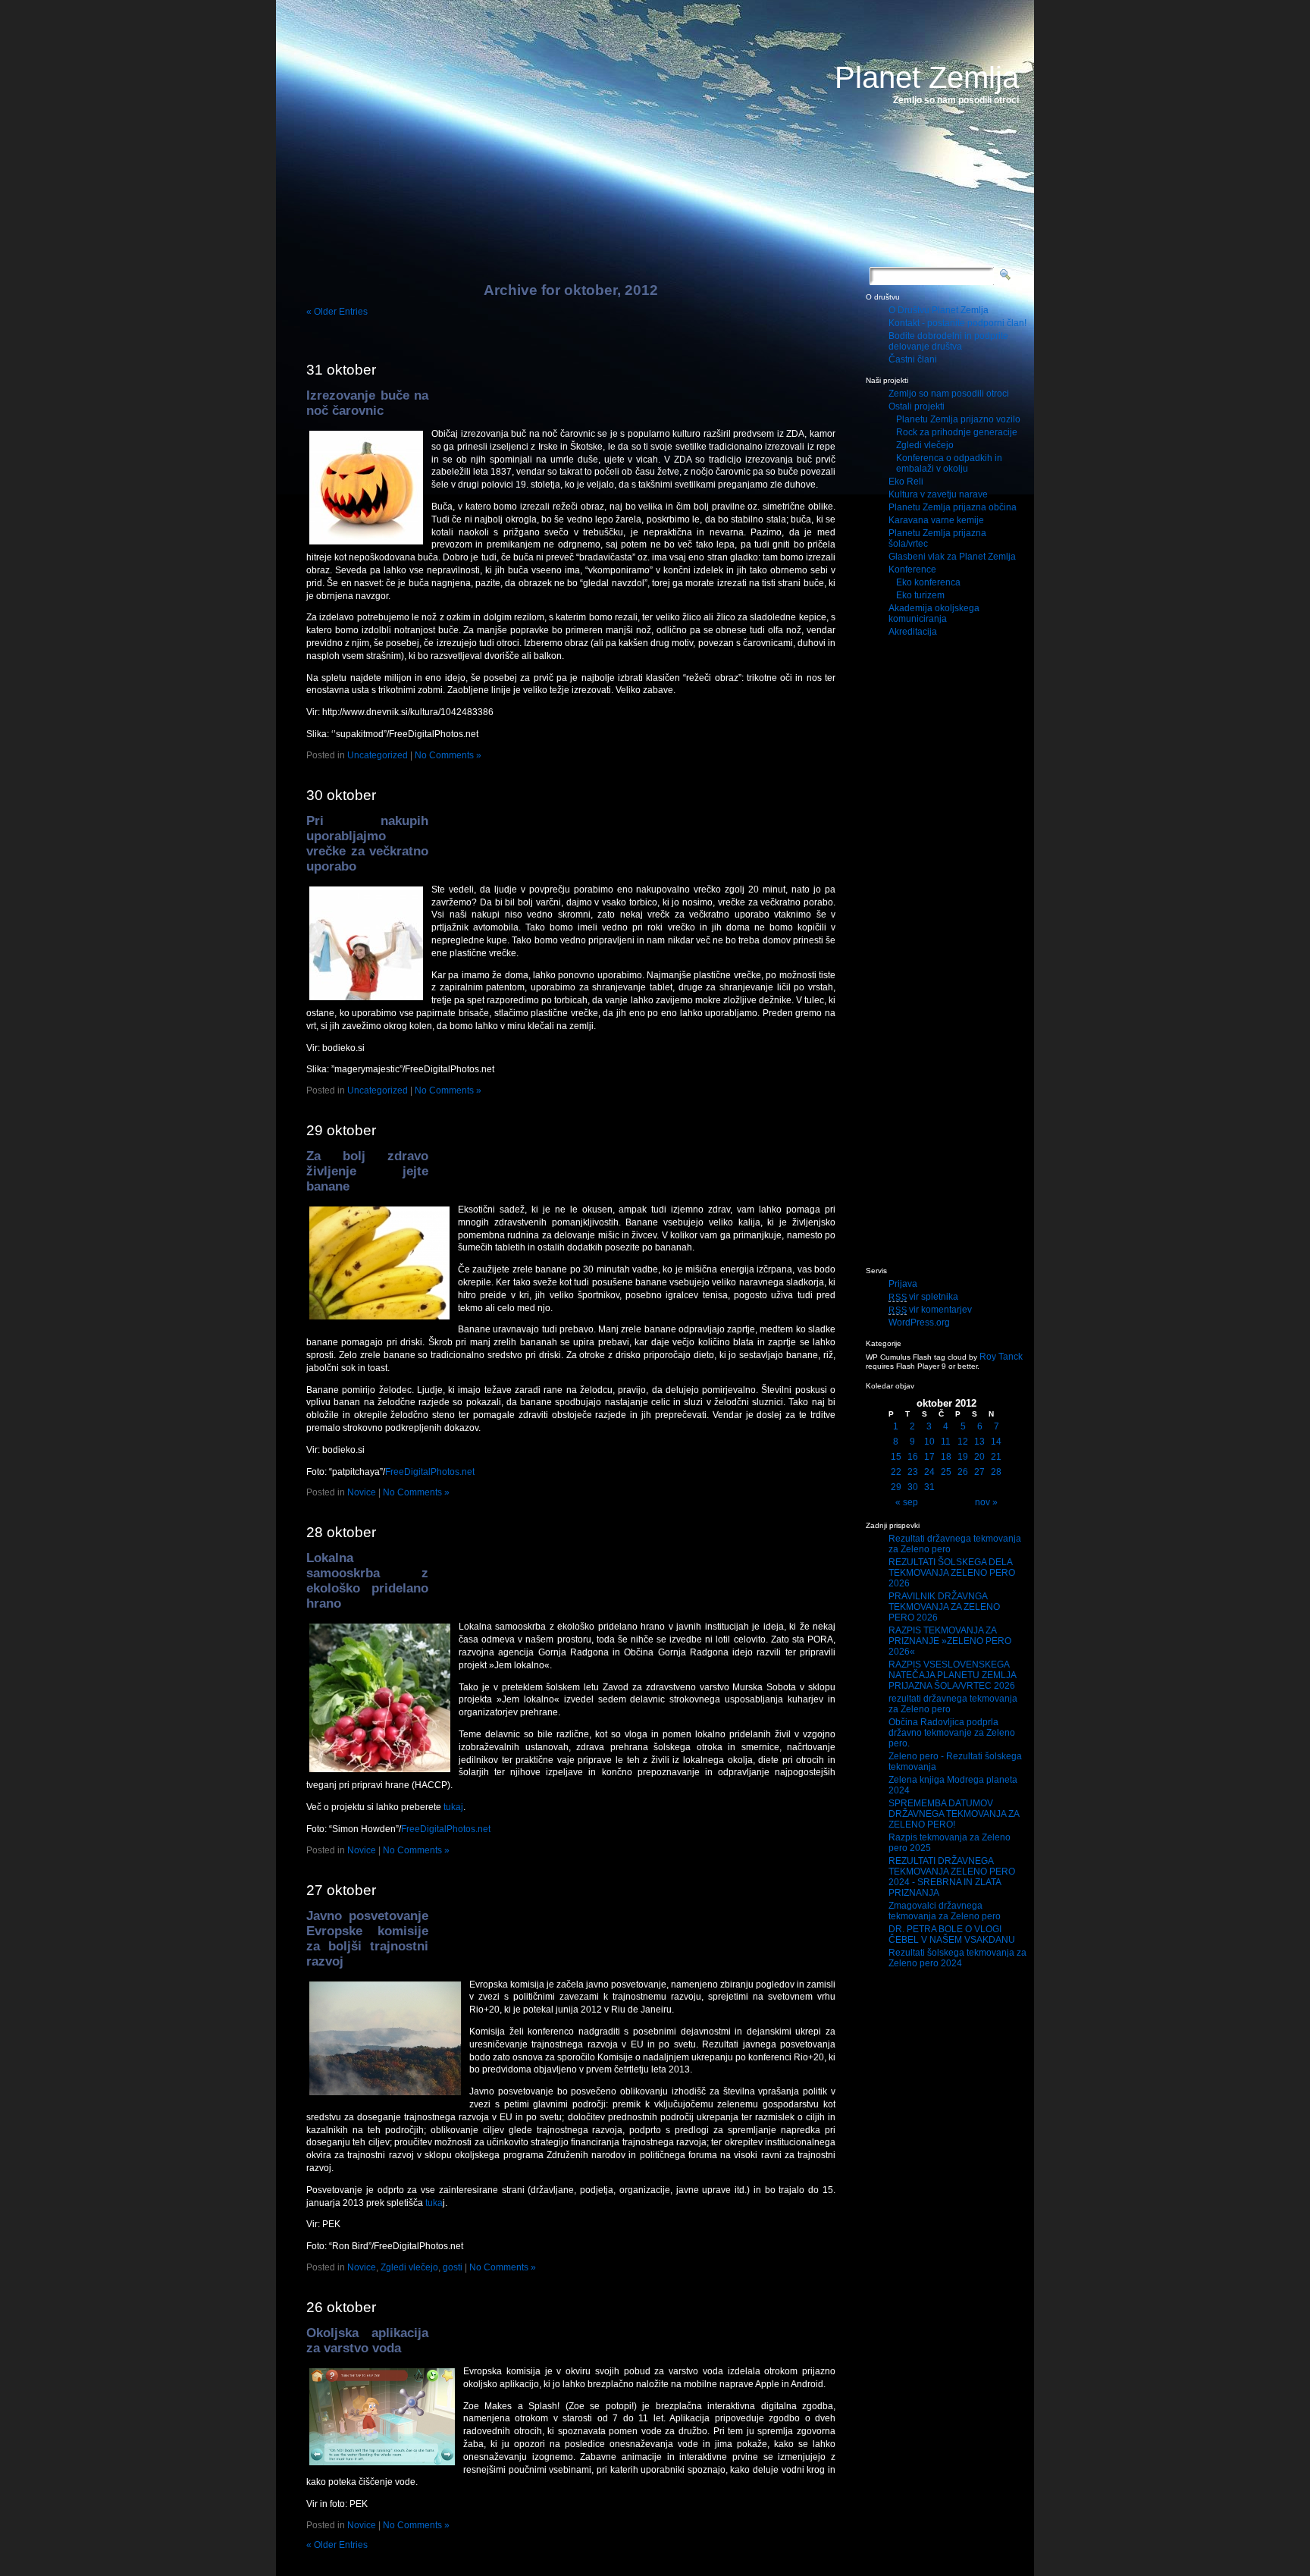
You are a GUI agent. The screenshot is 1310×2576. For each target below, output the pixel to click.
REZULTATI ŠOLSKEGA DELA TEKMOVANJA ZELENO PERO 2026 (952, 1573)
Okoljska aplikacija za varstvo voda (367, 2341)
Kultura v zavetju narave (938, 494)
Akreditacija (913, 632)
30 (913, 1487)
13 (979, 1442)
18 (946, 1457)
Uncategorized (378, 755)
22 (896, 1472)
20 (979, 1457)
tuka (433, 2203)
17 (929, 1457)
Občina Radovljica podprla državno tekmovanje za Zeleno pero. (952, 1733)
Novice (362, 1492)
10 (929, 1442)
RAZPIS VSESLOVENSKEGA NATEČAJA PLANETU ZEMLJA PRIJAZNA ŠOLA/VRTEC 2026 (952, 1675)
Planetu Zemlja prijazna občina (953, 507)
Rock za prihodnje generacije (957, 432)
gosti (453, 2267)
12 (963, 1442)
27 (979, 1472)
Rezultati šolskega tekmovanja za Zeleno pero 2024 (957, 1958)
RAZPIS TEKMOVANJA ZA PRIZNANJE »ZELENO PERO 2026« (950, 1641)
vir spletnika (923, 1297)
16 (913, 1457)
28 (996, 1472)
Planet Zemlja (927, 77)
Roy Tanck (1001, 1357)
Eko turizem (920, 595)
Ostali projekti (917, 406)
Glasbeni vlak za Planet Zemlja (952, 557)
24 (929, 1472)
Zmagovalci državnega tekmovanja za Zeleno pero (945, 1911)
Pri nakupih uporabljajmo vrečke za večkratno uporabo (367, 844)
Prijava (903, 1284)
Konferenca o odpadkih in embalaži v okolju (949, 463)
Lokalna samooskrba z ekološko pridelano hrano (367, 1581)
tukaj (453, 1807)
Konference (912, 569)
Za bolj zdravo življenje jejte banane (367, 1171)
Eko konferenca (928, 582)
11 (946, 1442)
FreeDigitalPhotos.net (430, 1472)
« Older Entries (337, 312)
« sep (907, 1502)
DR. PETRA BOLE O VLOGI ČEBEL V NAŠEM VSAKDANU (952, 1934)
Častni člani (913, 359)
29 (896, 1487)
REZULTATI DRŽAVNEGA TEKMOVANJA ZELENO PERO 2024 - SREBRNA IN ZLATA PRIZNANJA (952, 1877)
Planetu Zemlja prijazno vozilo (958, 419)
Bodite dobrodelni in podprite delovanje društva (948, 341)
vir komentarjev (930, 1310)
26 (963, 1472)
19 (963, 1457)
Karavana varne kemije (936, 520)
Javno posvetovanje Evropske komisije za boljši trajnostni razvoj (367, 1939)
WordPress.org (919, 1323)
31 (929, 1487)
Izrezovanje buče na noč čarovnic (367, 403)
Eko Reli (906, 482)
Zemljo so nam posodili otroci (949, 394)
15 (896, 1457)
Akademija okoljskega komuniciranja (934, 613)
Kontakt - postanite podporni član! (957, 323)
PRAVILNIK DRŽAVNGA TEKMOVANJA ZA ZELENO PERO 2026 (944, 1607)
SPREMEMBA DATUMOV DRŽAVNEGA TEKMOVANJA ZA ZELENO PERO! (954, 1814)
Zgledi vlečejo (409, 2267)
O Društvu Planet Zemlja (939, 310)
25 (946, 1472)
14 (996, 1442)
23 (913, 1472)
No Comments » (448, 755)
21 (996, 1457)
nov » (986, 1502)
